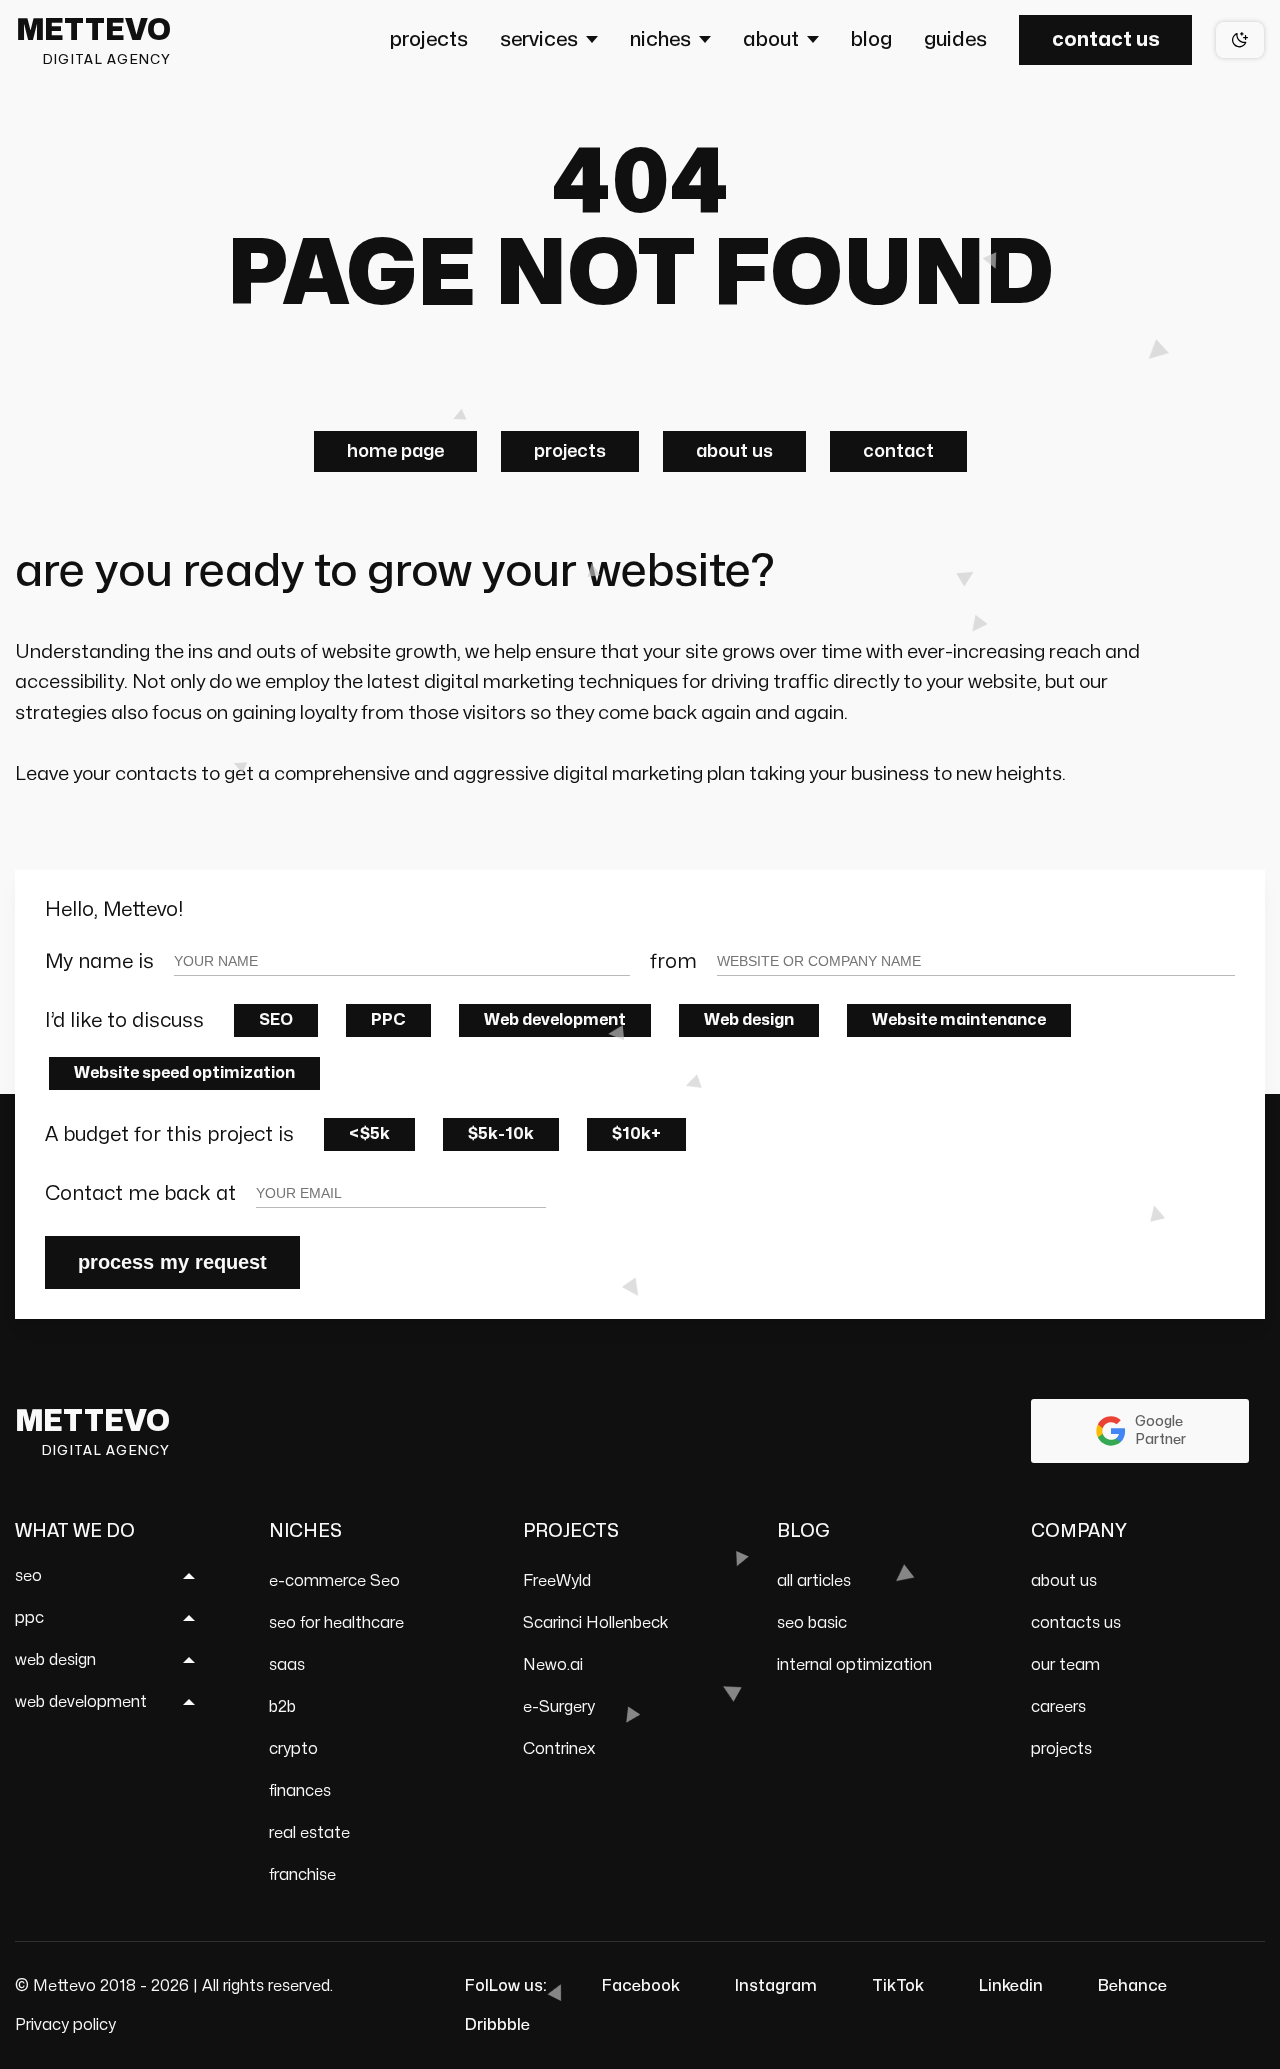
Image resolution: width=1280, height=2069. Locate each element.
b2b (282, 1707)
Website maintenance (959, 1020)
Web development (555, 1020)
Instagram (776, 1986)
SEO (276, 1020)
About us (734, 451)
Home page (395, 451)
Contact (898, 451)
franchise (302, 1875)
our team (1065, 1665)
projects (1061, 1749)
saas (287, 1665)
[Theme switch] (1240, 40)
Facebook (641, 1986)
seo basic (812, 1623)
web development (81, 1702)
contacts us (1076, 1623)
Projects (570, 451)
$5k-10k (501, 1134)
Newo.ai (553, 1665)
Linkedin (1011, 1986)
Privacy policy (65, 2025)
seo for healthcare (336, 1623)
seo (28, 1576)
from (673, 961)
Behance (1132, 1986)
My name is (99, 961)
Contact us (1105, 39)
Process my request (172, 1262)
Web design (749, 1020)
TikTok (898, 1986)
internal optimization (854, 1665)
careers (1058, 1707)
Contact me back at (140, 1193)
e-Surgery (559, 1707)
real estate (309, 1833)
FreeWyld (557, 1581)
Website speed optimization (184, 1073)
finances (300, 1791)
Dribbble (497, 2025)
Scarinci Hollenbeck (596, 1623)
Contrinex (559, 1749)
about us (1064, 1581)
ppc (29, 1618)
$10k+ (636, 1134)
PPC (388, 1020)
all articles (814, 1581)
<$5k (369, 1134)
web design (55, 1660)
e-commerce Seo (334, 1581)
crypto (293, 1749)
